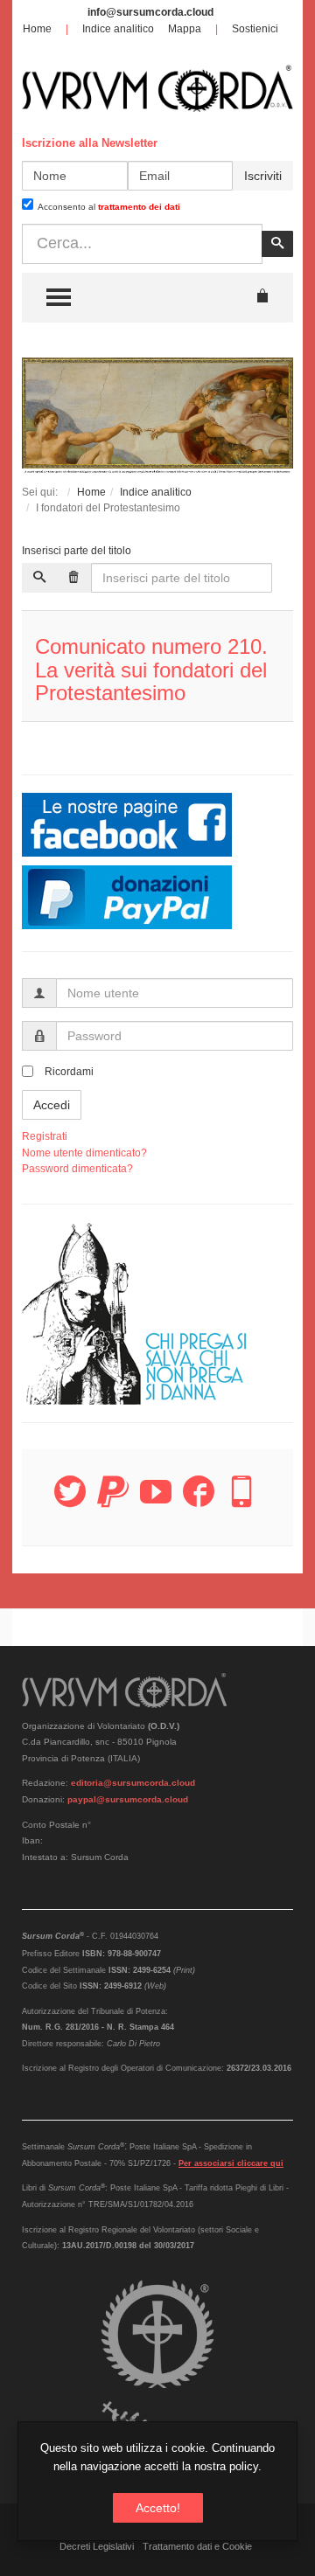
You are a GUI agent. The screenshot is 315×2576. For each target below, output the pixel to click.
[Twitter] (70, 1502)
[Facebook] (199, 1502)
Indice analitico (118, 29)
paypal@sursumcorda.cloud (128, 1799)
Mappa (185, 29)
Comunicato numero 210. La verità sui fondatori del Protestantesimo (151, 670)
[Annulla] (73, 578)
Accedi (52, 1105)
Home (37, 29)
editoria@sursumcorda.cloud (133, 1783)
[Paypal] (113, 1502)
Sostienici (255, 29)
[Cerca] (39, 578)
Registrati (45, 1136)
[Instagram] (241, 1502)
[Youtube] (156, 1502)
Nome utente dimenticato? (84, 1153)
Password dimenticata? (77, 1169)
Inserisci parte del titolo (78, 551)
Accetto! (158, 2508)
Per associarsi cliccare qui (231, 2163)
